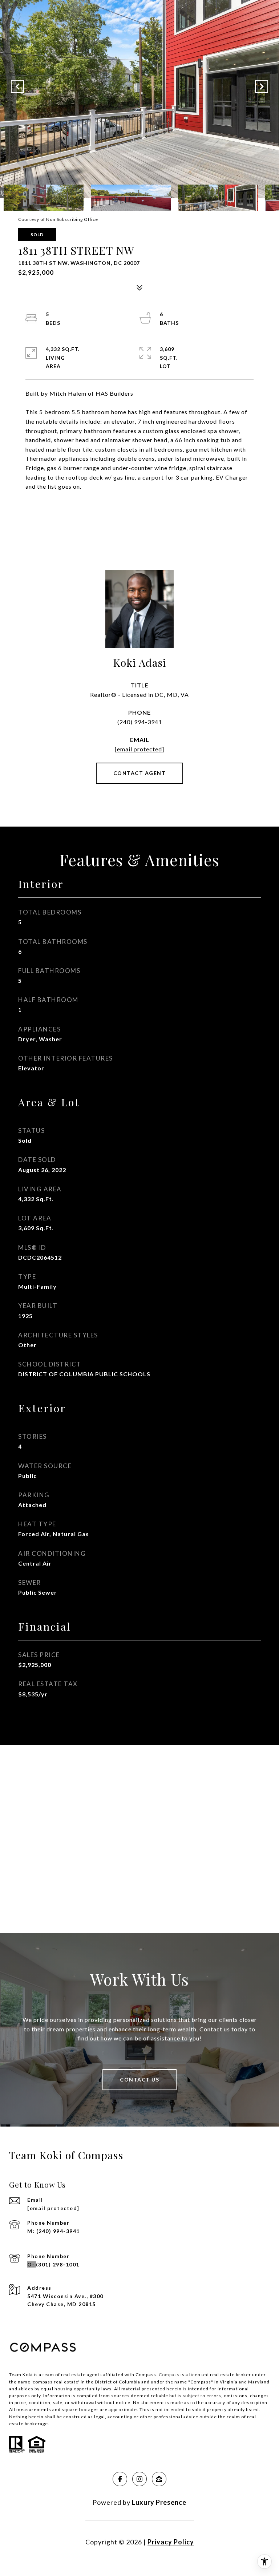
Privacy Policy (171, 2542)
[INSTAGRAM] (139, 2479)
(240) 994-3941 (140, 722)
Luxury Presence (159, 2502)
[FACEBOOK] (120, 2479)
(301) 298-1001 (58, 2264)
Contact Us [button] (139, 2080)
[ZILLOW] (159, 2479)
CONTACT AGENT (140, 773)
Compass (169, 2375)
